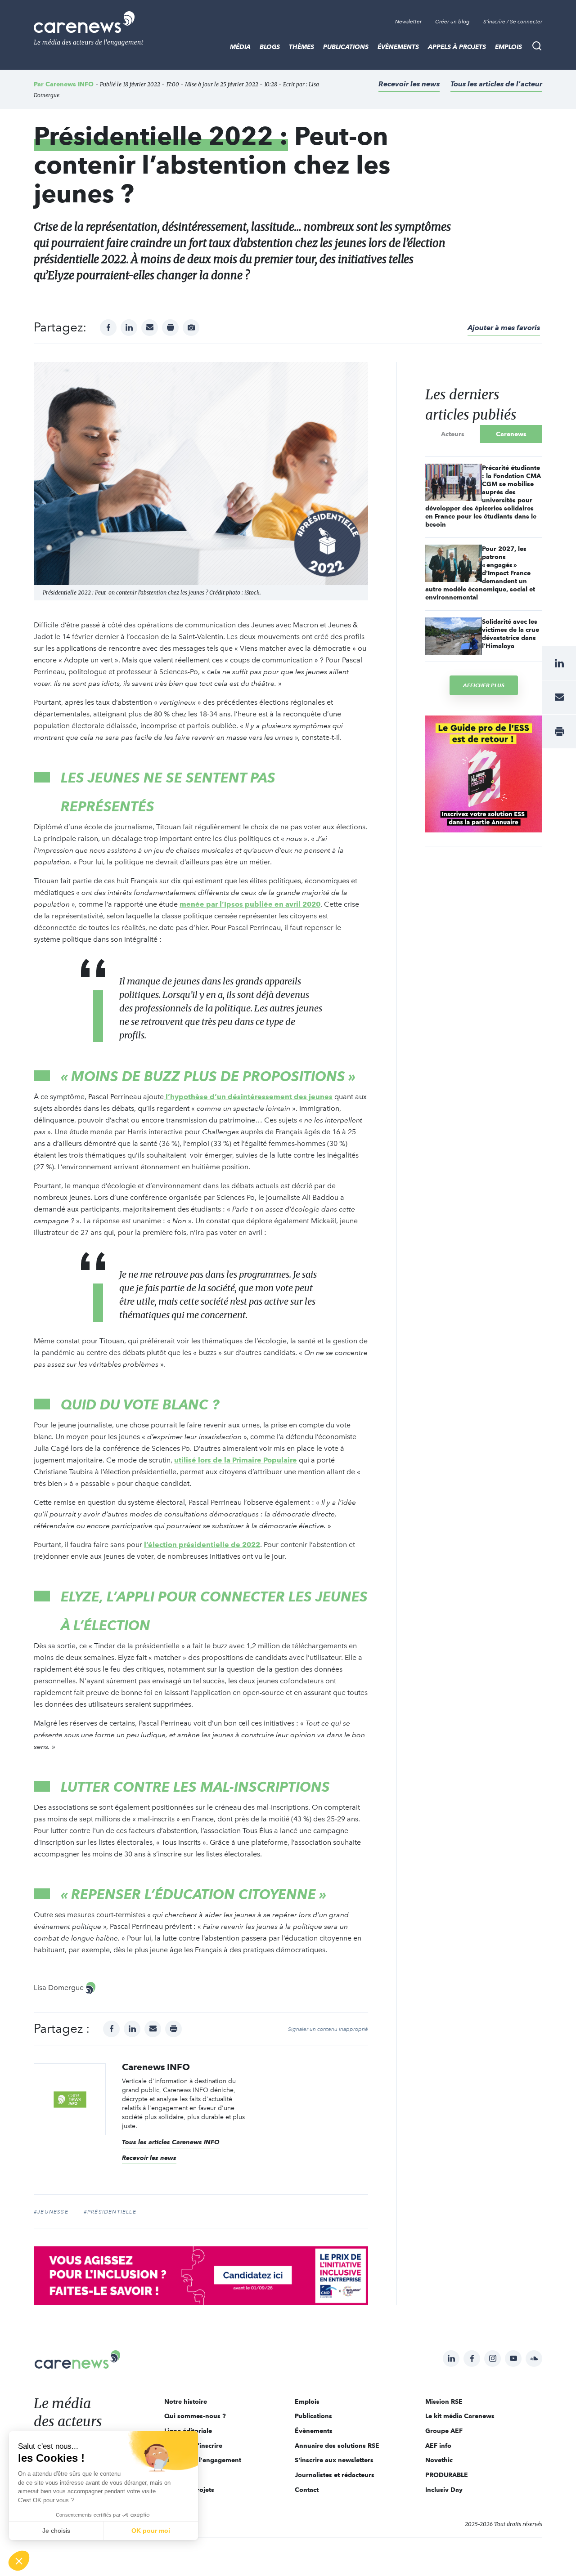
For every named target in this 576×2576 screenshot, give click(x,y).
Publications (346, 47)
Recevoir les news (409, 84)
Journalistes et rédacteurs (335, 2475)
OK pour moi (151, 2531)
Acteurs (453, 434)
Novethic (439, 2460)
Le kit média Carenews (460, 2416)
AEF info (438, 2446)
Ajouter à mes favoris (504, 328)
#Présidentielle (110, 2212)
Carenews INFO (70, 84)
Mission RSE (444, 2402)
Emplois (508, 47)
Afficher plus (484, 685)
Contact (307, 2490)
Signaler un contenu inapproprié (328, 2029)
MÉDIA (240, 47)
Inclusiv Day (444, 2490)
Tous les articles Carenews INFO (171, 2142)
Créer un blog (452, 22)
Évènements (398, 47)
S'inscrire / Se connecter (513, 22)
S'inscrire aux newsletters (334, 2460)
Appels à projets (457, 47)
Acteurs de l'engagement (203, 2460)
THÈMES (301, 47)
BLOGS (270, 47)
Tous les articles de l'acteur (496, 84)
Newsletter (408, 22)
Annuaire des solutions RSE (337, 2446)
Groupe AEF (444, 2431)
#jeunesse (51, 2212)
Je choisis (56, 2531)
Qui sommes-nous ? (195, 2416)
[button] (19, 2561)
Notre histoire (186, 2402)
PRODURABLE (447, 2475)
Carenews (511, 434)
